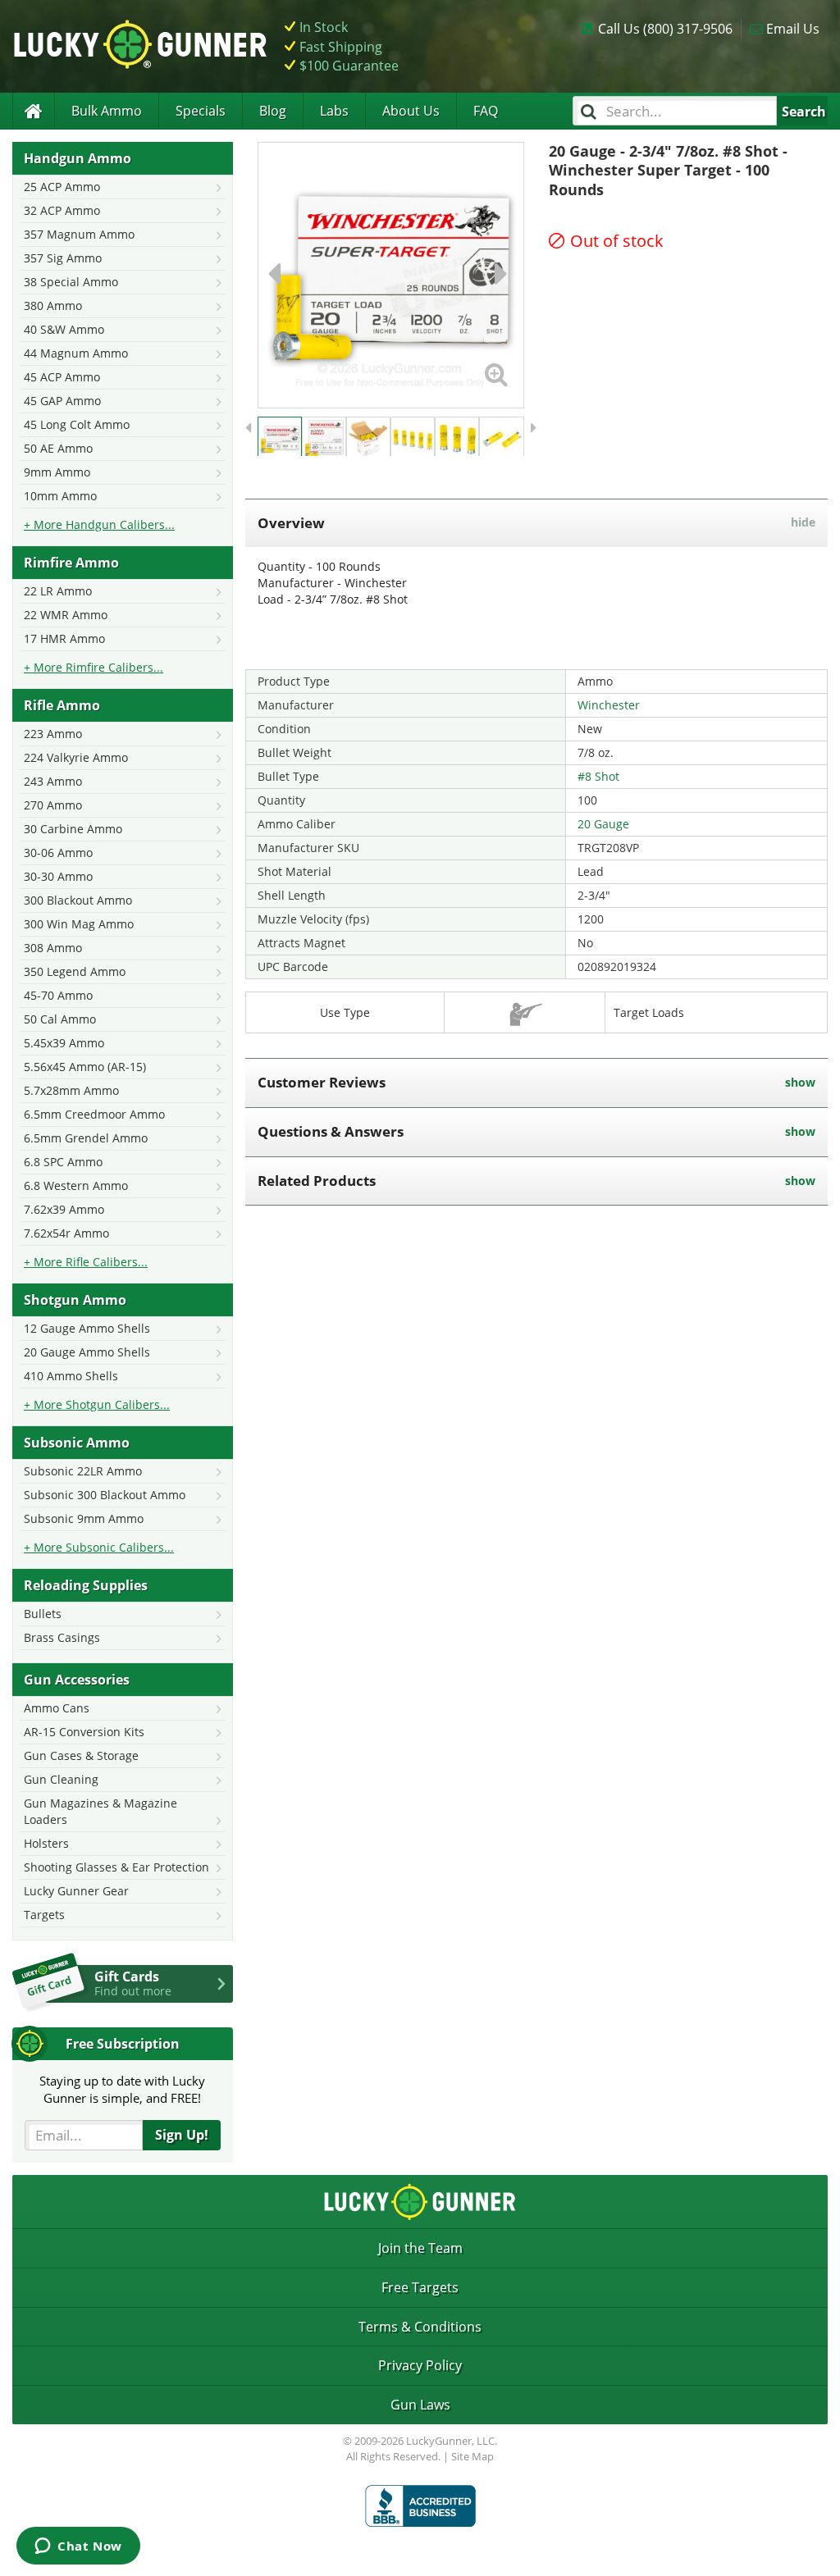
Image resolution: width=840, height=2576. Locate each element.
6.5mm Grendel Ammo (86, 1138)
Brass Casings (62, 1637)
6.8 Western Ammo (76, 1185)
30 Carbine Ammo (73, 829)
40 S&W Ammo (64, 329)
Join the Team (420, 2248)
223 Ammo (53, 734)
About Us (411, 111)
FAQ (486, 111)
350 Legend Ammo (75, 971)
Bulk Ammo (107, 111)
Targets (44, 1915)
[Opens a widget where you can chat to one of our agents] (78, 2547)
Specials (201, 111)
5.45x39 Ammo (64, 1043)
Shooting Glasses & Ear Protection (116, 1867)
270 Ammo (53, 805)
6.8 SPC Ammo (63, 1162)
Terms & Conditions (420, 2327)
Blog (273, 111)
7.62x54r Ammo (66, 1233)
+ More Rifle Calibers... (86, 1262)
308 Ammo (53, 948)
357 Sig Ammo (63, 258)
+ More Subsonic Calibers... (99, 1547)
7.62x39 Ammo (64, 1209)
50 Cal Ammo (60, 1019)
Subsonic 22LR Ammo (83, 1471)
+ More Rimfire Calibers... (94, 667)
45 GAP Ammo (62, 401)
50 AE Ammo (58, 448)
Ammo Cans (57, 1708)
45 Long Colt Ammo (77, 424)
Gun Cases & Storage (81, 1755)
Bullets (43, 1614)
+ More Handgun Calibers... (99, 524)
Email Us (793, 29)
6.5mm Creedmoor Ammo (94, 1114)
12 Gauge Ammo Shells (87, 1328)
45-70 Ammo (58, 995)
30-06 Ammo (58, 853)
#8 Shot (598, 776)
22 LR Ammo (58, 591)
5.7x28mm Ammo (71, 1090)
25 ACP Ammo (62, 187)
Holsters (46, 1843)
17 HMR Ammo (64, 638)
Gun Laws (420, 2405)
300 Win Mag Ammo (79, 924)
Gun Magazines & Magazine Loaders (100, 1811)
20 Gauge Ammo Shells (87, 1352)
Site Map (472, 2456)
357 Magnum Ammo (79, 234)
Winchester (609, 705)
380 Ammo (53, 305)
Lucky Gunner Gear (76, 1891)
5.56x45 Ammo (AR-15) (85, 1067)
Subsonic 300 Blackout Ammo (105, 1495)
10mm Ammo (60, 496)
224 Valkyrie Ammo (76, 757)
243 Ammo (53, 781)
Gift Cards (133, 1983)
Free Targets (420, 2287)
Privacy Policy (420, 2365)
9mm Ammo (57, 472)
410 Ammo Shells (71, 1376)
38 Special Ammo (71, 282)
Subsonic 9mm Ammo (84, 1518)
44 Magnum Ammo (76, 353)
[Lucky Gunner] (33, 111)
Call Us (665, 29)
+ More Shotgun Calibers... (97, 1404)
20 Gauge (603, 824)
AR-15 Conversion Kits (84, 1732)
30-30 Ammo (58, 876)
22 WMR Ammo (66, 615)
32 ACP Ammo (62, 210)
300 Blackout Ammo (78, 900)
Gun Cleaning (61, 1779)
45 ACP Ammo (62, 377)
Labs (334, 111)
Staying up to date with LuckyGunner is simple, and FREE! (122, 2089)
